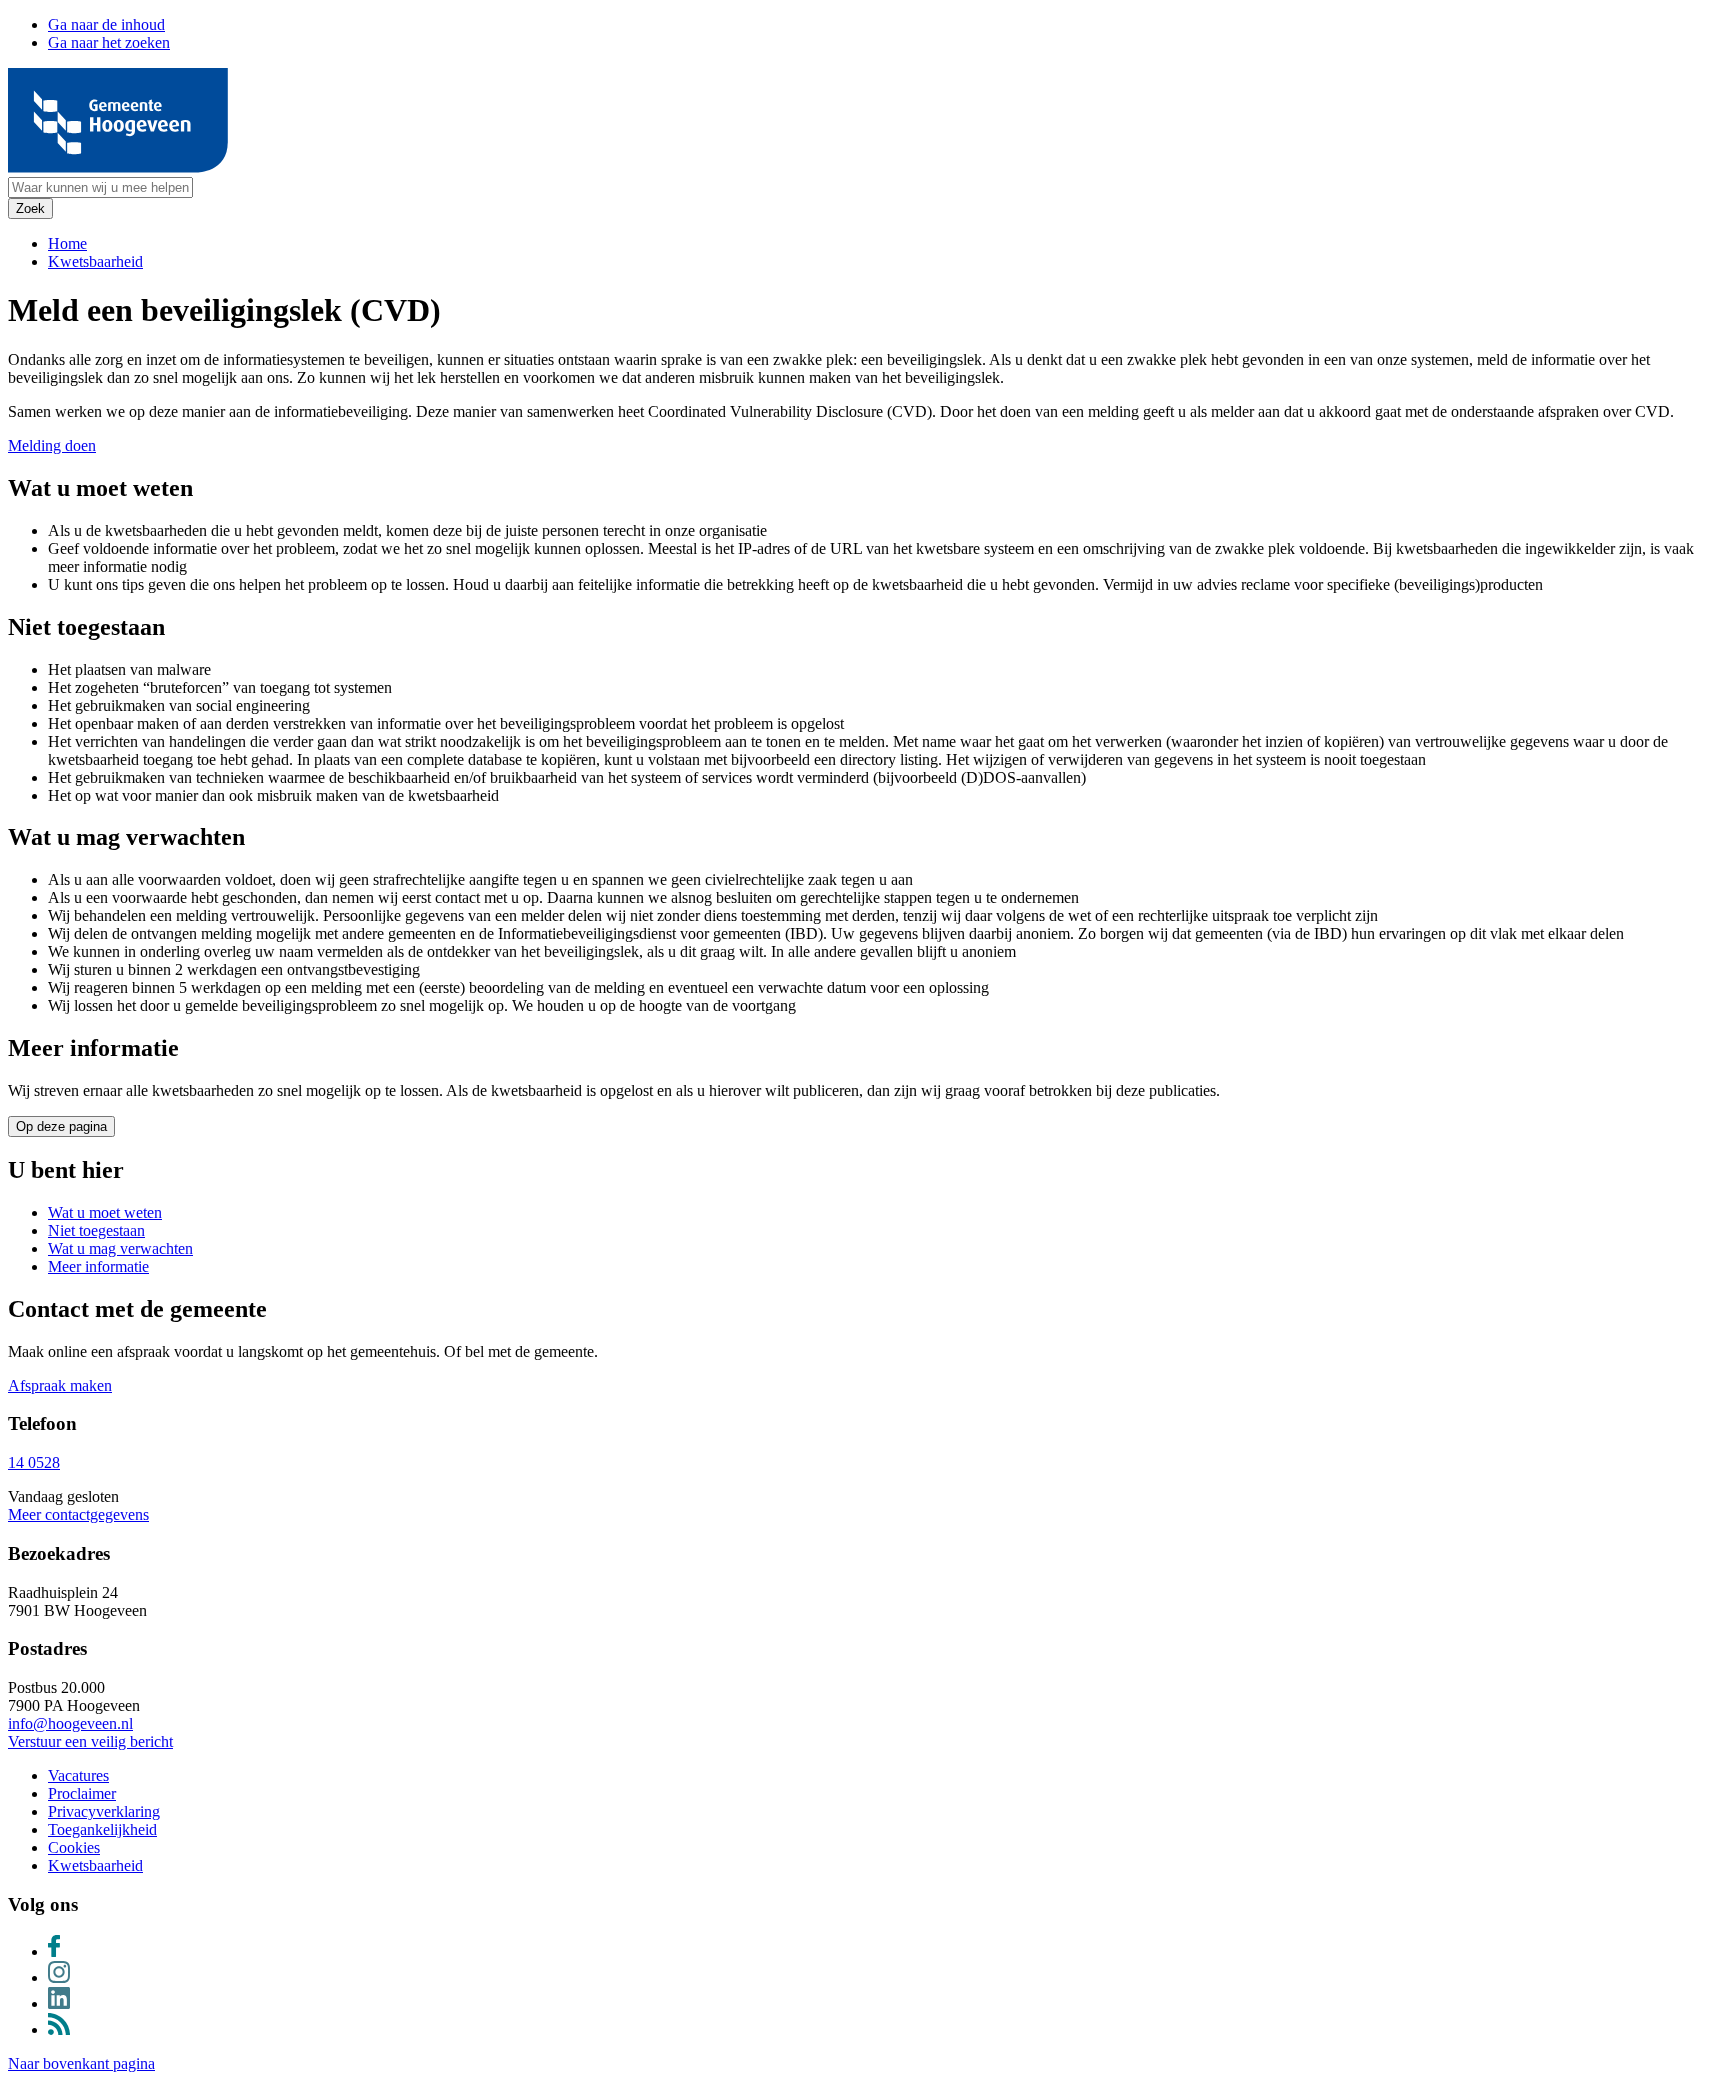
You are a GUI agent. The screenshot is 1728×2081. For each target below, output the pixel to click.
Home (67, 243)
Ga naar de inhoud (106, 24)
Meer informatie (98, 1266)
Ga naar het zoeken (109, 42)
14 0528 (34, 1462)
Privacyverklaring (104, 1811)
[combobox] (100, 187)
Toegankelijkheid (102, 1829)
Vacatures (78, 1775)
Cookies (74, 1847)
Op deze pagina (61, 1126)
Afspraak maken (60, 1385)
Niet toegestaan (96, 1230)
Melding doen (52, 445)
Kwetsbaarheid (95, 261)
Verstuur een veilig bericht (90, 1741)
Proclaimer (82, 1793)
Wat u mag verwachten (120, 1248)
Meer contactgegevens (78, 1514)
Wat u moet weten (105, 1212)
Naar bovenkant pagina (81, 2063)
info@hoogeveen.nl (70, 1723)
